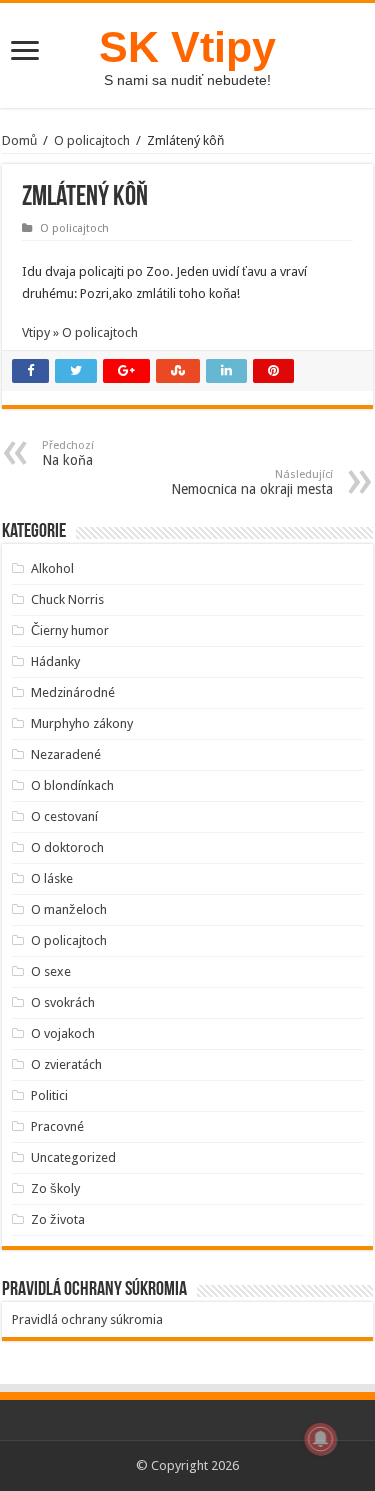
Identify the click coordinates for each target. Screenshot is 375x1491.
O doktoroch (67, 847)
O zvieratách (66, 1064)
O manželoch (69, 909)
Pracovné (57, 1126)
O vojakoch (63, 1033)
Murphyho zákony (82, 723)
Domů (19, 140)
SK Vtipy (187, 47)
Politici (49, 1095)
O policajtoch (92, 140)
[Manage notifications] (321, 1439)
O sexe (51, 971)
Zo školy (55, 1188)
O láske (52, 878)
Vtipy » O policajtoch (80, 332)
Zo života (58, 1219)
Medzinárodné (73, 692)
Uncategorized (73, 1157)
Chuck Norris (67, 599)
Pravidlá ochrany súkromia (87, 1319)
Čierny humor (70, 630)
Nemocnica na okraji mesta (252, 482)
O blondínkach (72, 785)
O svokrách (63, 1002)
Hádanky (55, 661)
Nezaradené (66, 754)
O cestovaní (64, 816)
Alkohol (52, 568)
